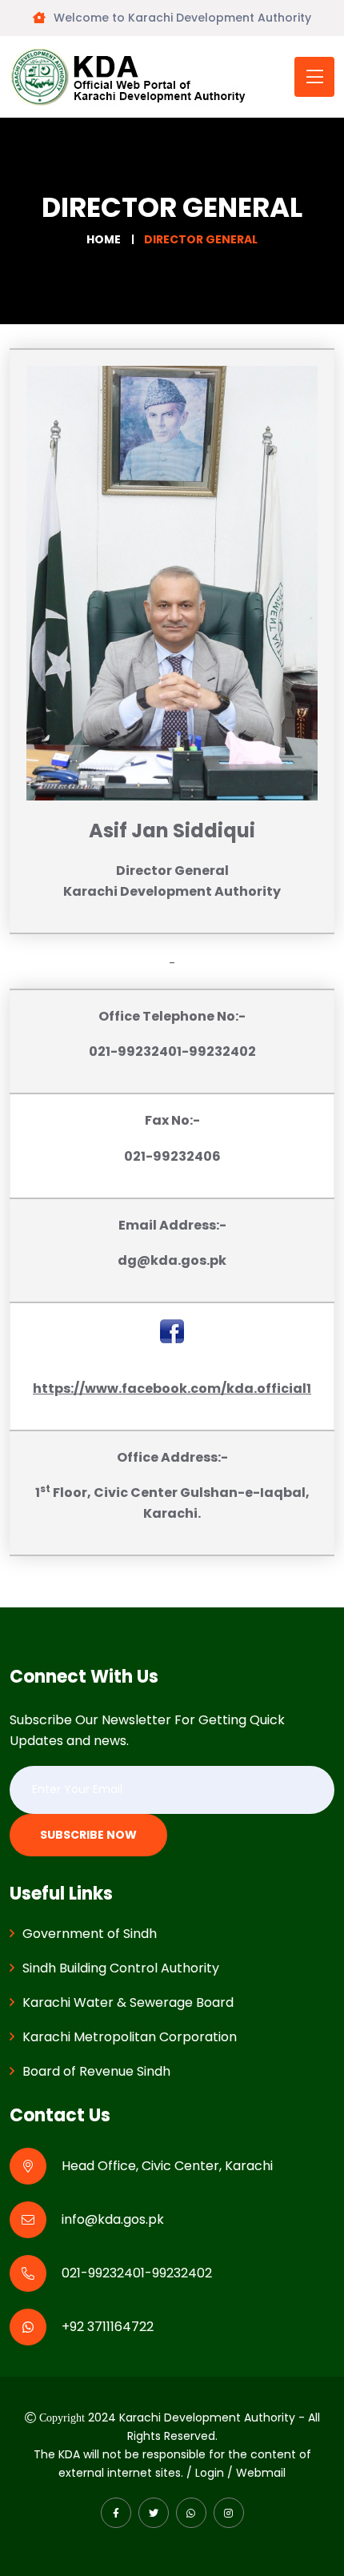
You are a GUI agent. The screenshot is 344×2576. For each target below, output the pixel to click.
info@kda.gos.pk (113, 2219)
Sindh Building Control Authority (121, 1968)
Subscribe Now (88, 1835)
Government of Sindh (90, 1934)
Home (104, 239)
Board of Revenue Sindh (96, 2071)
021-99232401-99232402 (137, 2273)
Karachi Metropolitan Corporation (130, 2037)
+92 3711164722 (108, 2327)
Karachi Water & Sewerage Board (128, 2002)
